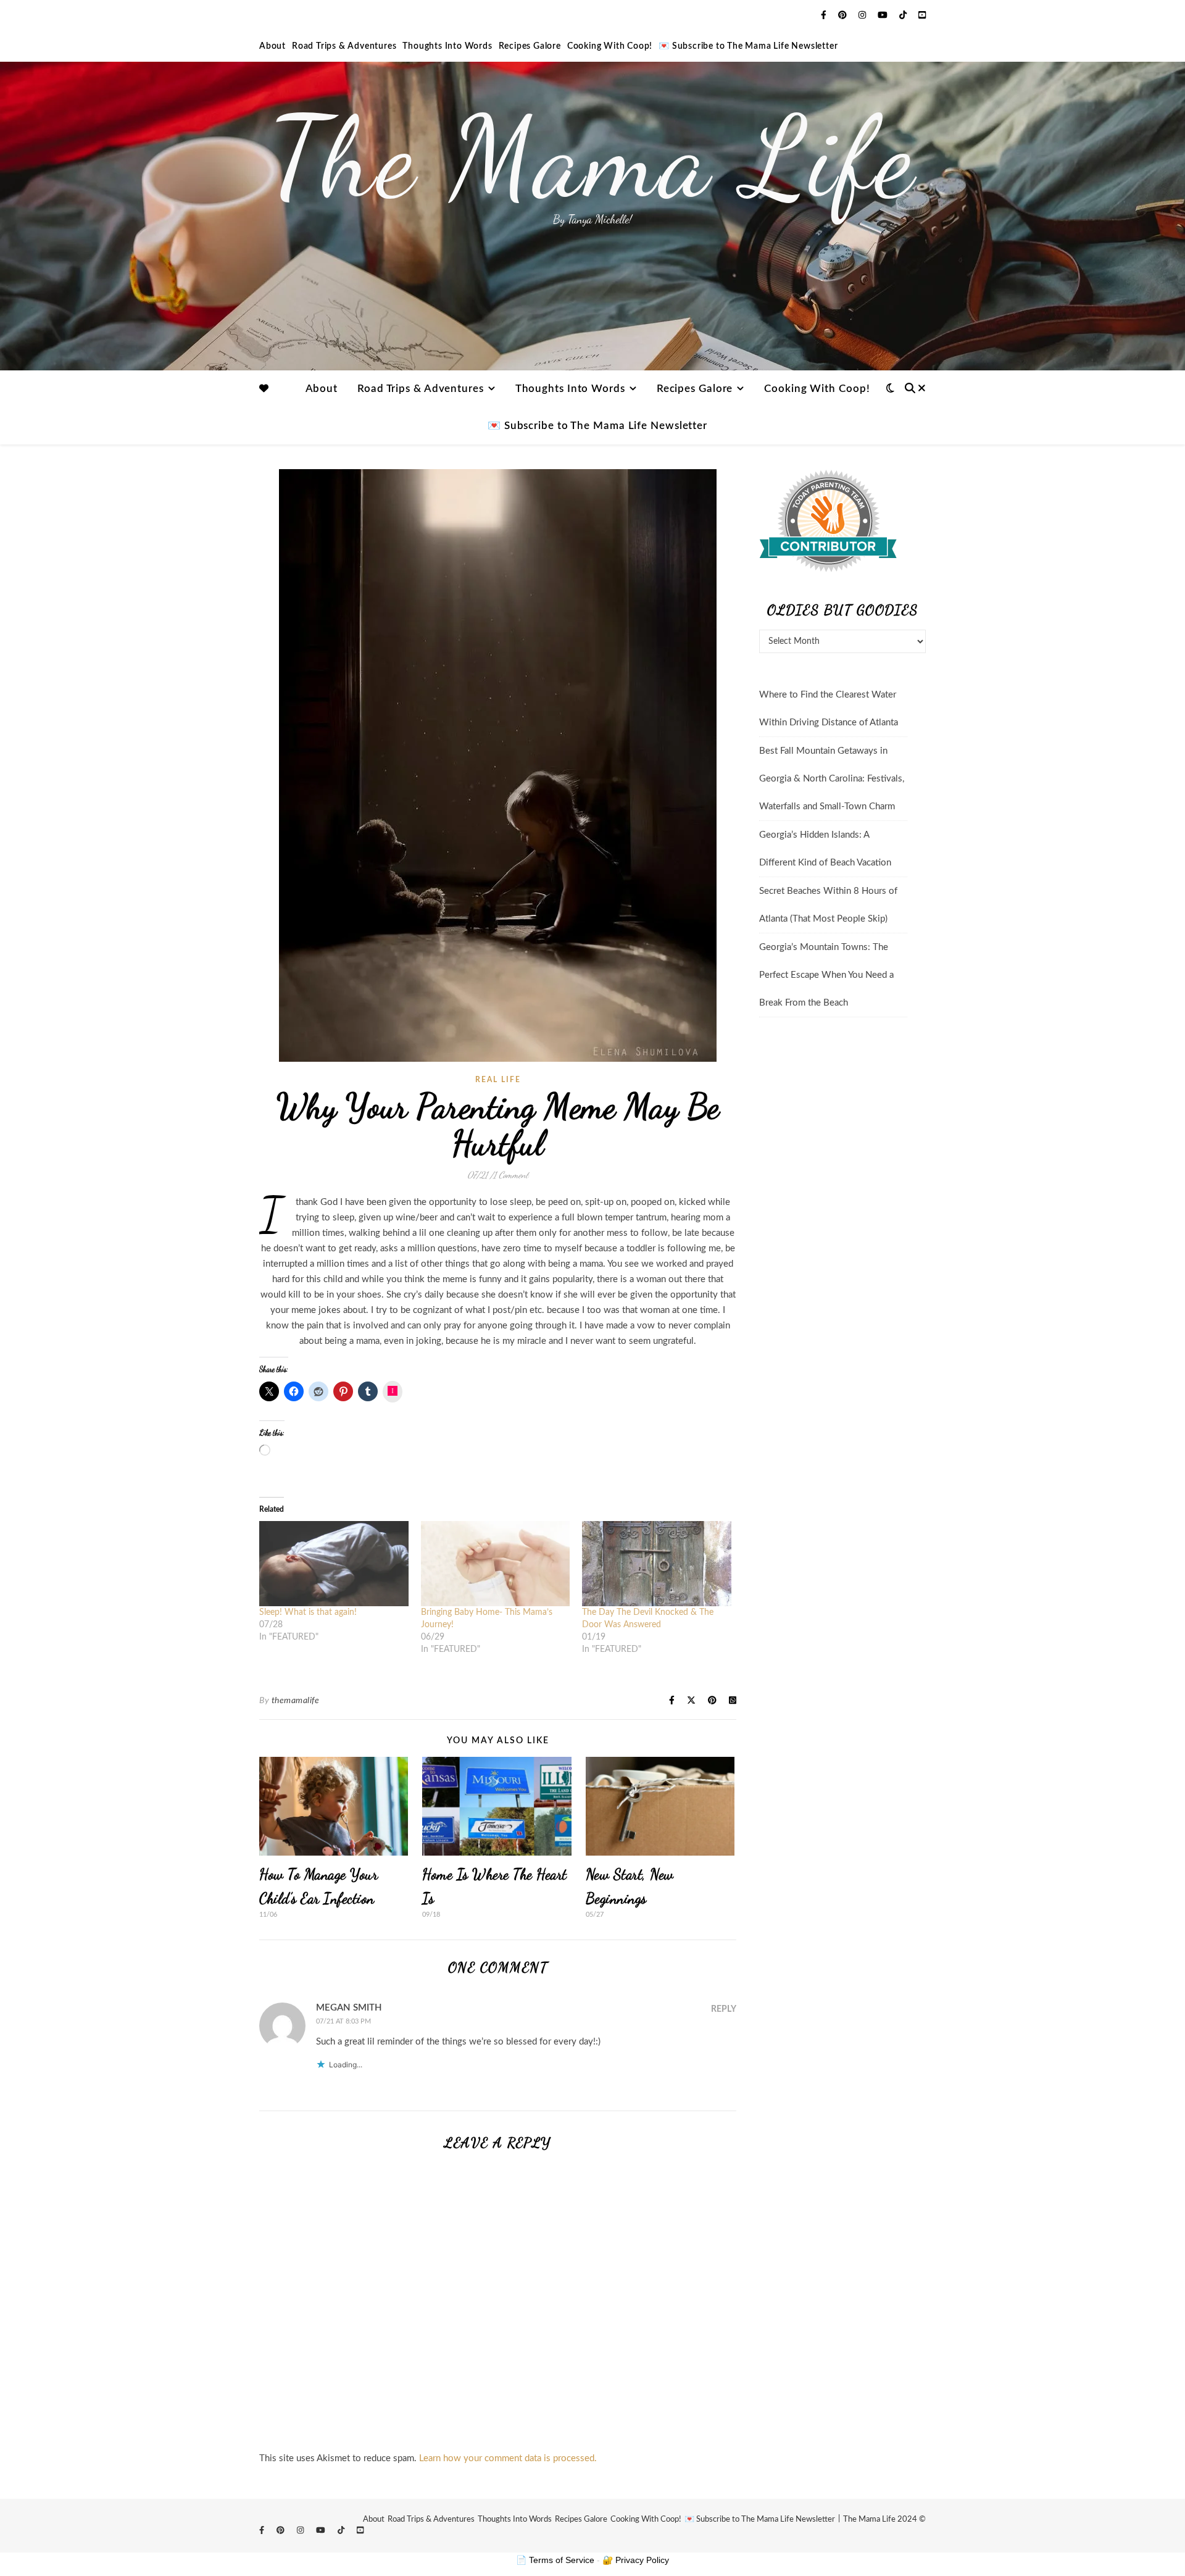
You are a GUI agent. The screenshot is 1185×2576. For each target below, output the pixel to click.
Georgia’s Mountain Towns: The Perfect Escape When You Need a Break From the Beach (826, 975)
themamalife (296, 1701)
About (272, 46)
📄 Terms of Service (555, 2560)
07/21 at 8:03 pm (343, 2021)
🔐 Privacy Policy (636, 2560)
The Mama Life (592, 157)
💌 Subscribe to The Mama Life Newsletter (748, 46)
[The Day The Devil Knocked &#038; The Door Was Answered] (657, 1564)
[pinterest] (844, 15)
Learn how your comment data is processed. (508, 2458)
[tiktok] (904, 15)
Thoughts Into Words (447, 46)
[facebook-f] (825, 15)
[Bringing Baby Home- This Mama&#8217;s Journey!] (496, 1564)
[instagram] (863, 15)
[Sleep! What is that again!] (334, 1564)
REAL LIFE (498, 1080)
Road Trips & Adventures (344, 46)
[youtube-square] (922, 15)
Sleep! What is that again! (308, 1612)
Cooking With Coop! (610, 46)
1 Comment (511, 1175)
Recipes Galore (530, 46)
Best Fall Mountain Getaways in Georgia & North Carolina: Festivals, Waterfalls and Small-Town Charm (832, 779)
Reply (724, 2009)
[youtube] (884, 15)
